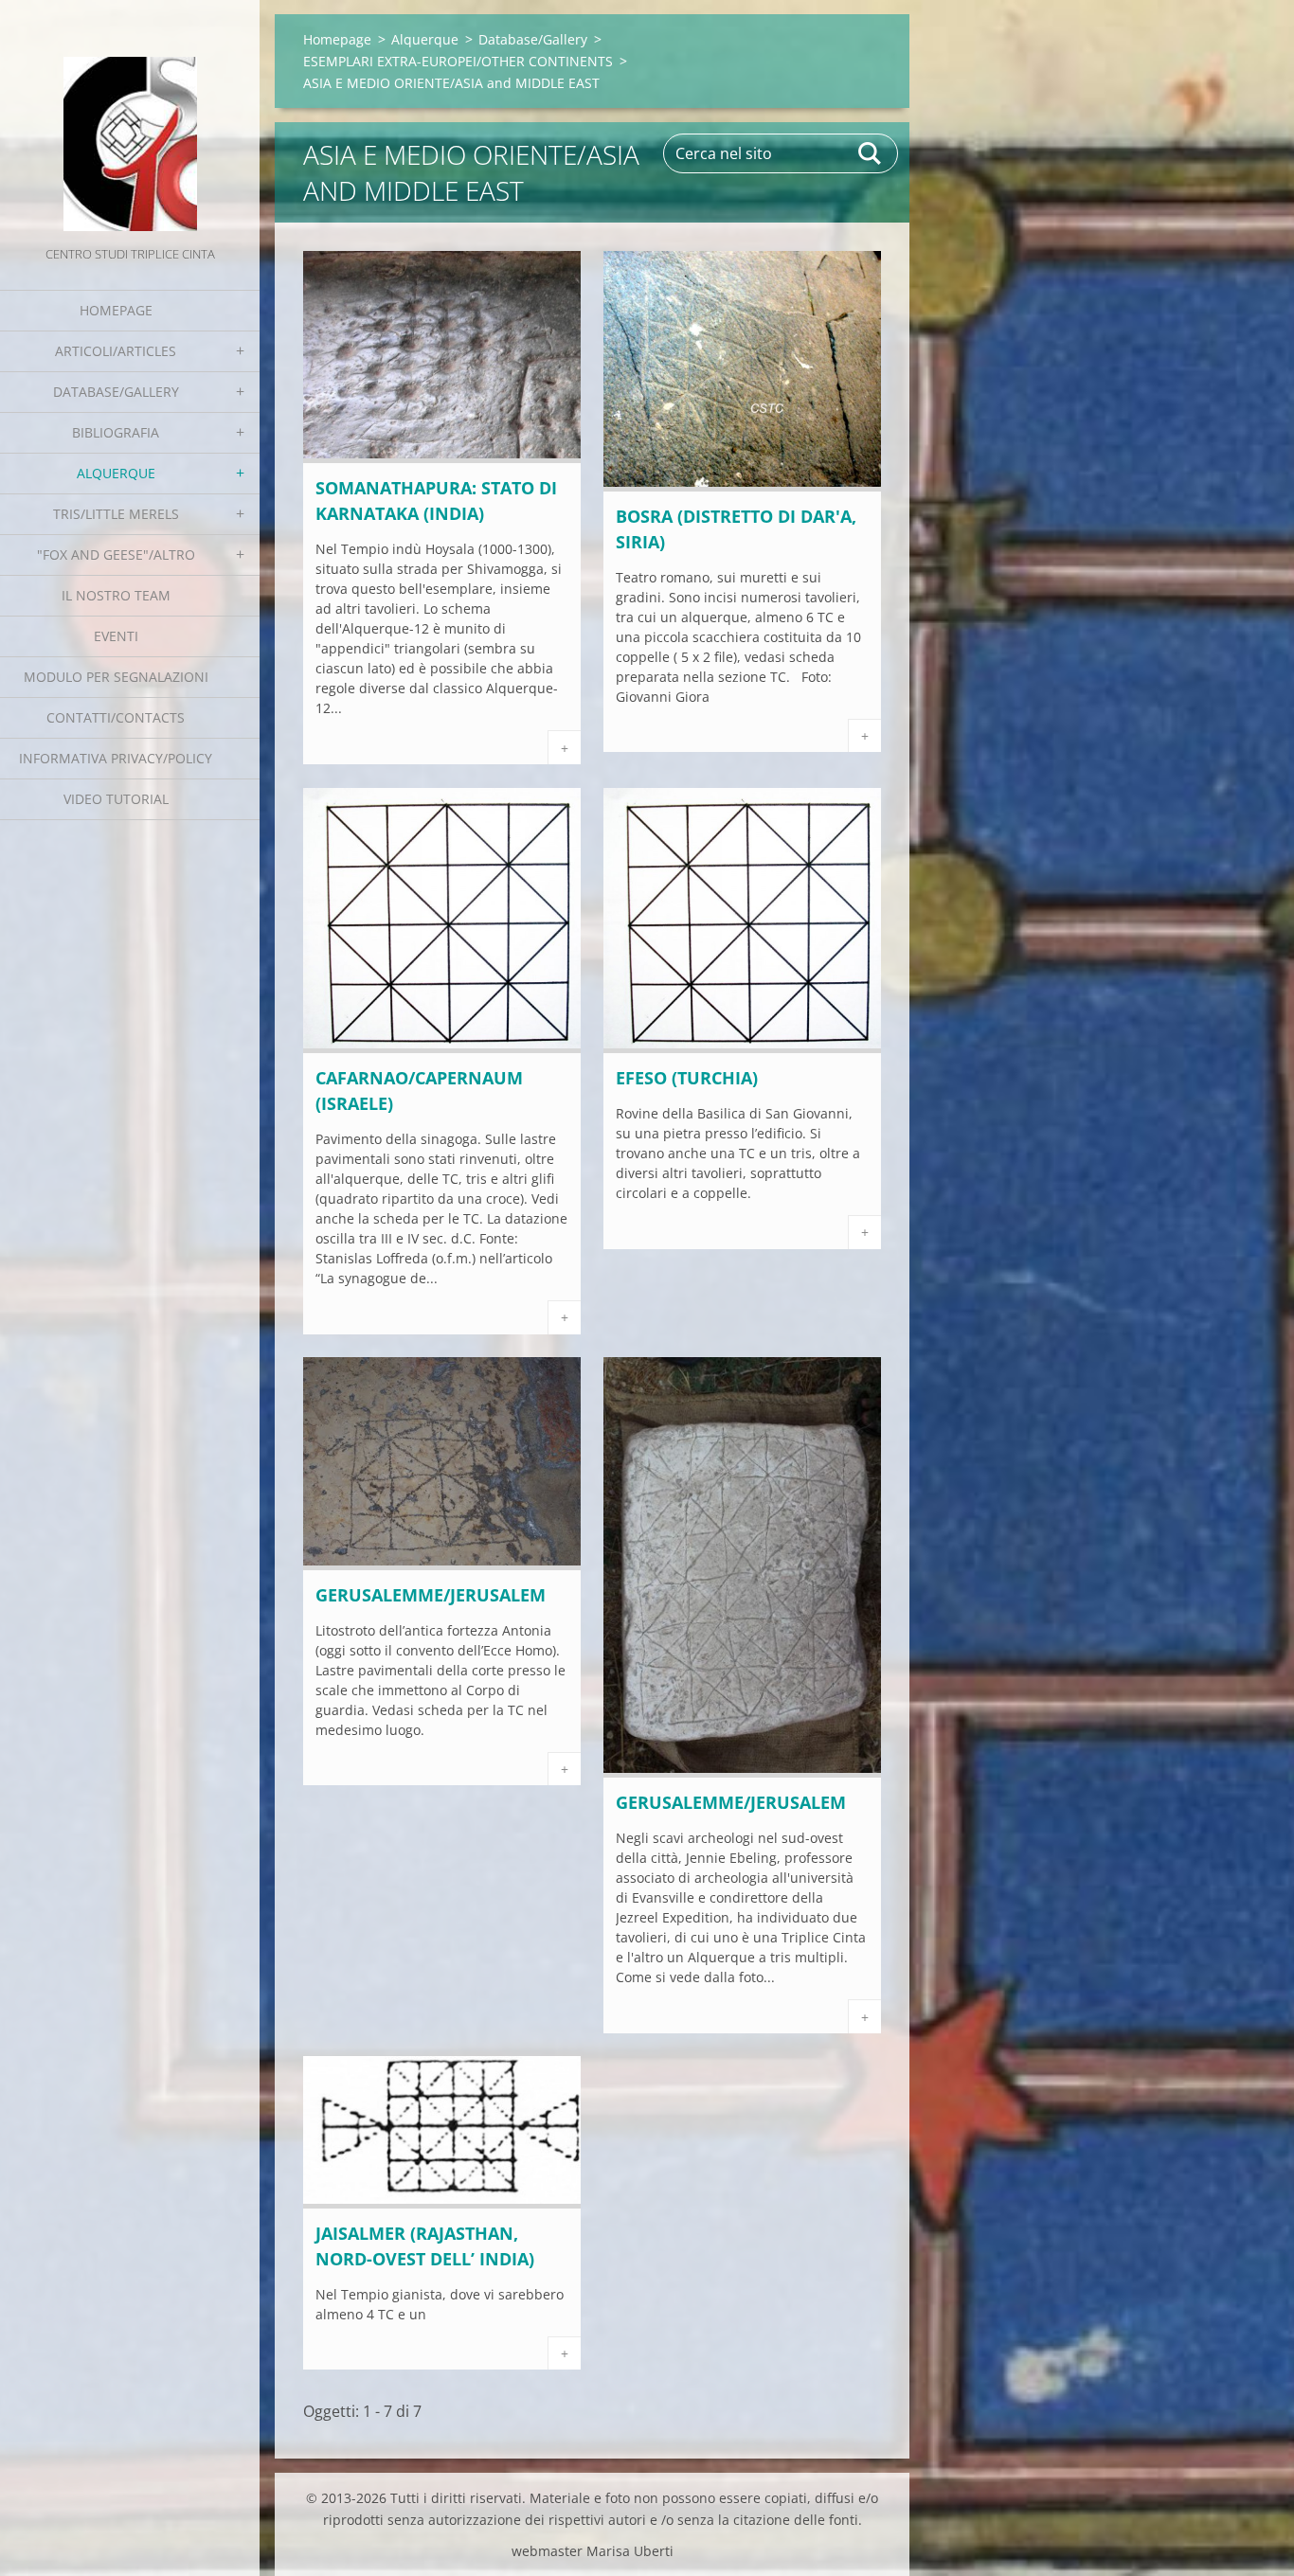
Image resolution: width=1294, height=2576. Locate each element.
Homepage (116, 310)
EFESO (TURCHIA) (687, 1078)
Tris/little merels (116, 514)
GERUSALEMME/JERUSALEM (431, 1595)
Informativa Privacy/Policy (116, 758)
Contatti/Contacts (116, 717)
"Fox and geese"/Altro (116, 555)
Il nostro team (116, 595)
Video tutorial (116, 799)
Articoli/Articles (116, 351)
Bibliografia (116, 432)
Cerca (871, 153)
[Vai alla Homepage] (130, 121)
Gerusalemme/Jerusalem (731, 1802)
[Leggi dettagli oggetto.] (442, 457)
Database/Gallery (116, 392)
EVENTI (116, 636)
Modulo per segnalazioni (116, 677)
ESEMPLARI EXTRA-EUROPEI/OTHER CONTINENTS (458, 61)
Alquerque (116, 473)
